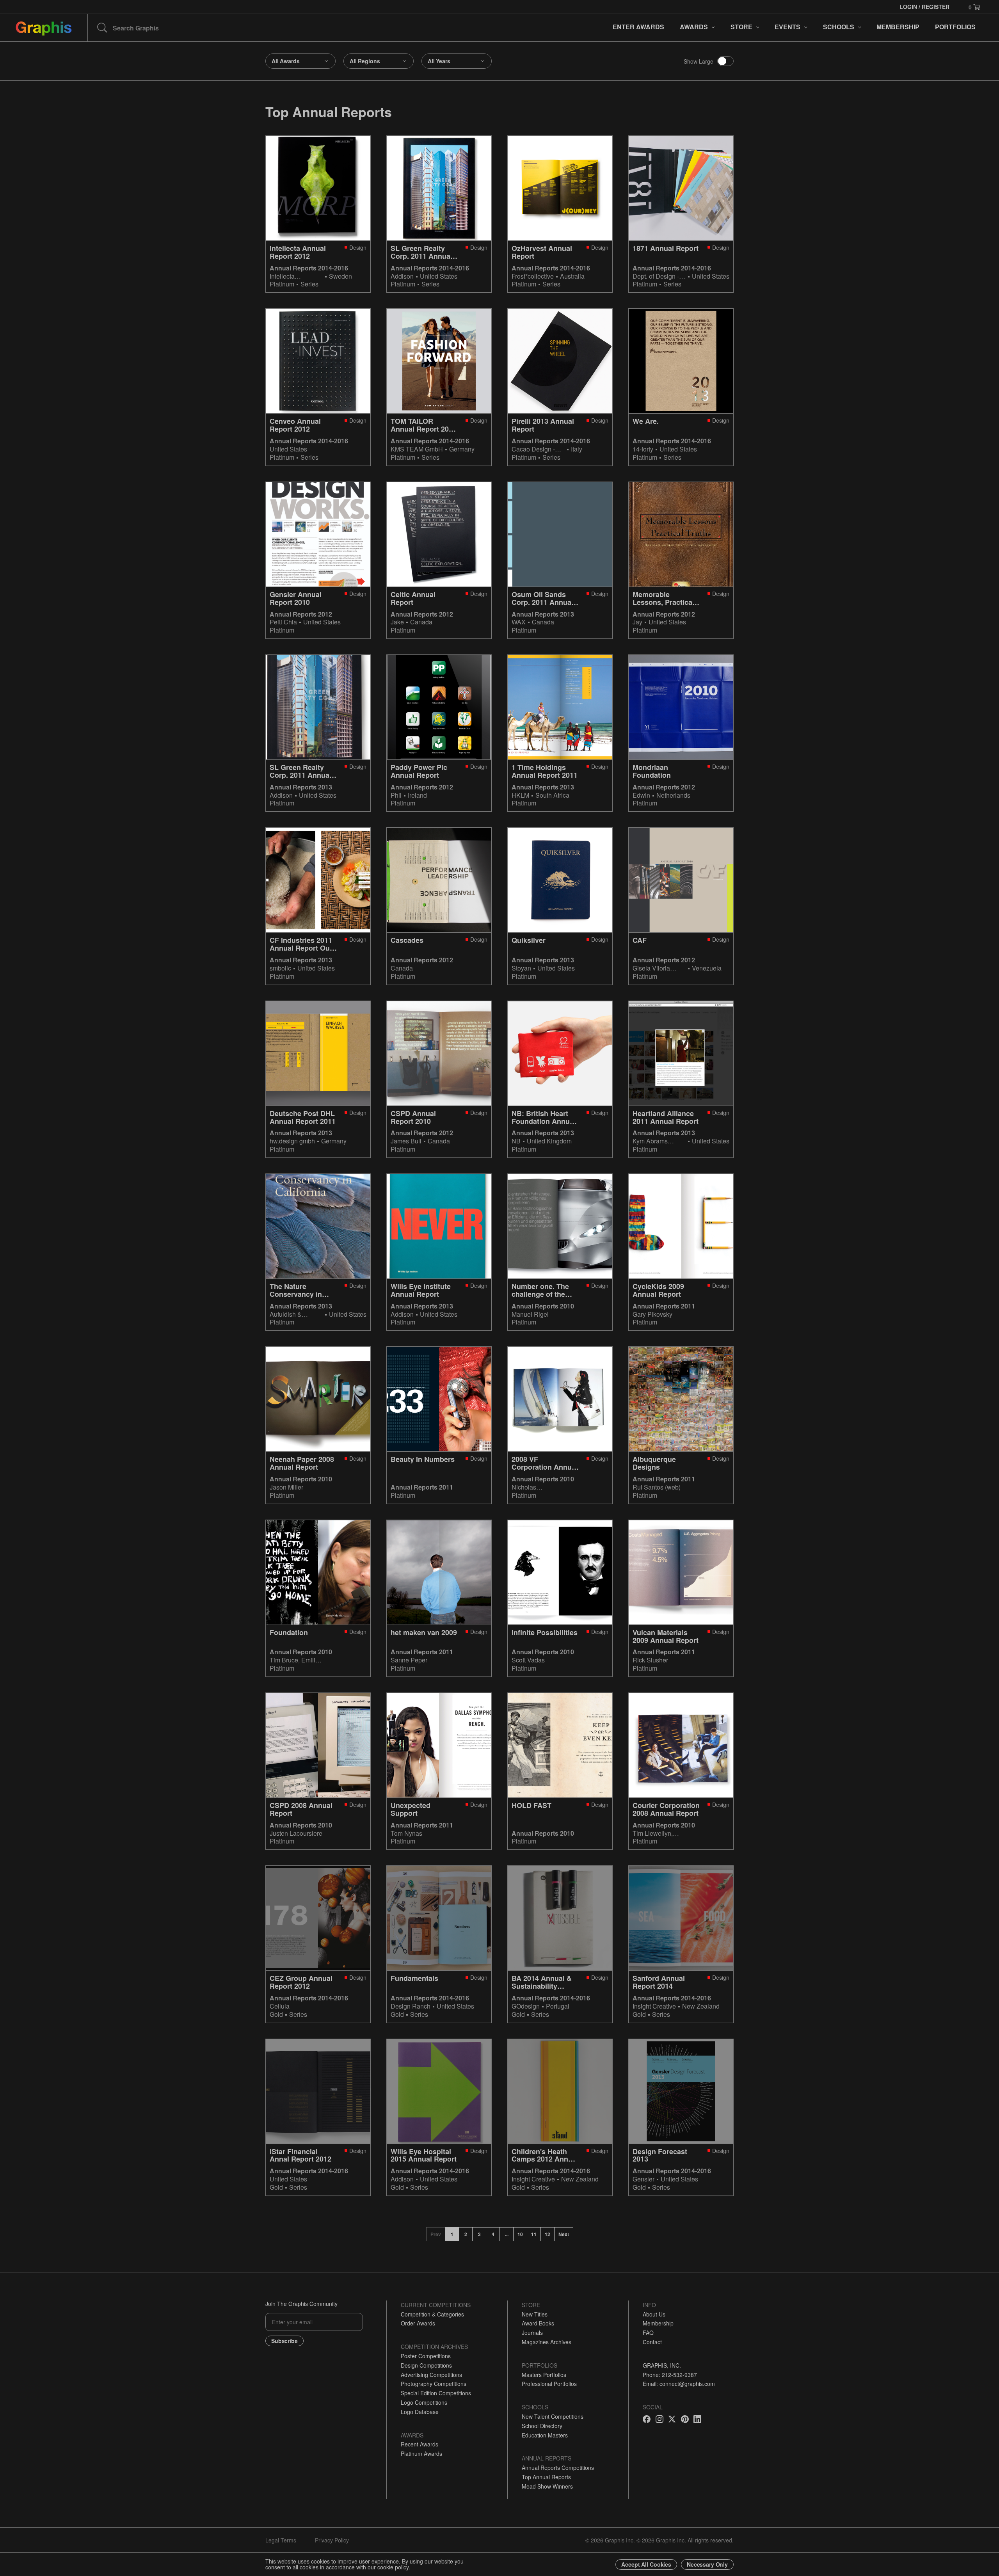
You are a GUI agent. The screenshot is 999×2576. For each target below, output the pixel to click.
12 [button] (547, 2234)
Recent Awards (420, 2444)
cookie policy (393, 2567)
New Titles (535, 2314)
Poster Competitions (426, 2356)
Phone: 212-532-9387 (670, 2375)
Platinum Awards (421, 2453)
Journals (532, 2332)
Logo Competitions (424, 2402)
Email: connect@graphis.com (679, 2384)
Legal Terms (281, 2540)
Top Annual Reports (546, 2477)
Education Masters (545, 2435)
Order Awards (418, 2323)
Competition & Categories (432, 2314)
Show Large (699, 61)
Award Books (538, 2323)
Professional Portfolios (549, 2384)
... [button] (507, 2234)
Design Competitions (426, 2365)
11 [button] (534, 2234)
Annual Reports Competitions (558, 2468)
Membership (658, 2323)
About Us (654, 2314)
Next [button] (564, 2234)
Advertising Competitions (431, 2375)
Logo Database (420, 2412)
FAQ (648, 2332)
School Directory (542, 2426)
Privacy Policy (332, 2540)
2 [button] (466, 2234)
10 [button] (520, 2234)
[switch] (725, 61)
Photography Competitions (434, 2384)
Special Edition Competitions (436, 2393)
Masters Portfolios (544, 2375)
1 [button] (452, 2234)
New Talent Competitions (553, 2416)
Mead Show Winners (547, 2486)
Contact (652, 2342)
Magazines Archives (547, 2342)
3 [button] (479, 2234)
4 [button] (493, 2234)
